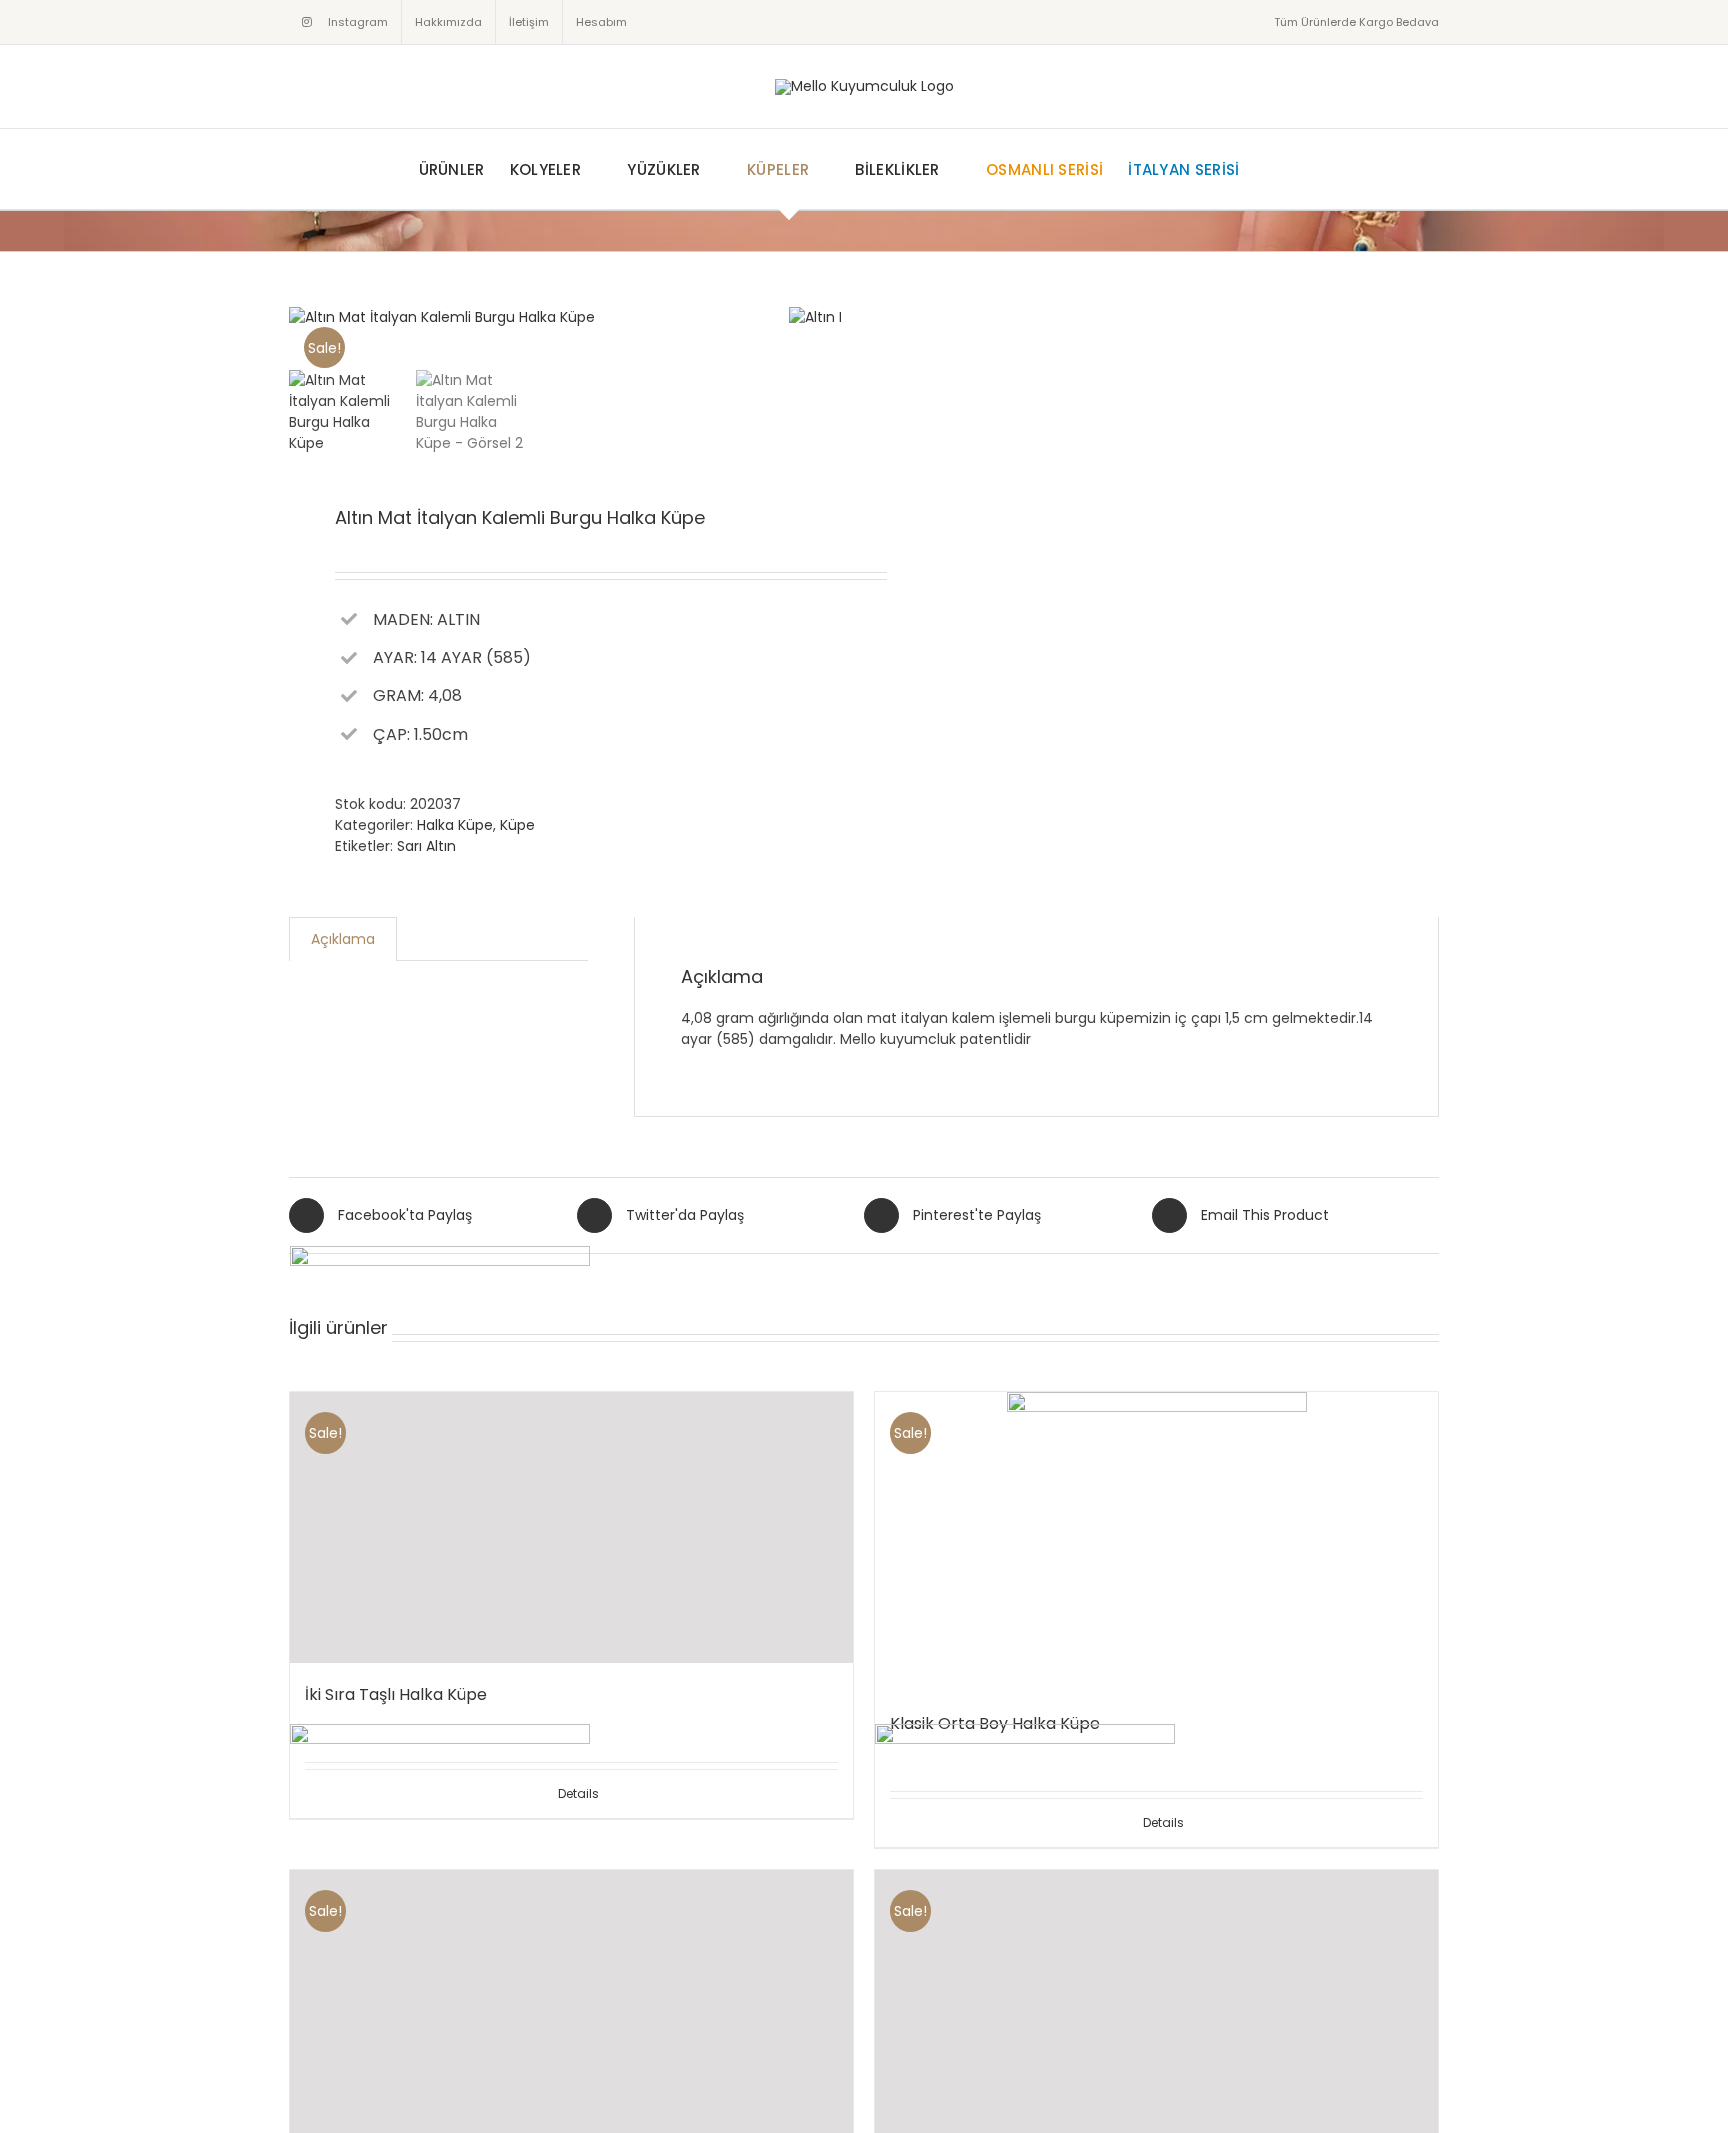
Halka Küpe (455, 825)
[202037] (539, 317)
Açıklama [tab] (343, 939)
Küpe (517, 825)
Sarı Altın (426, 846)
